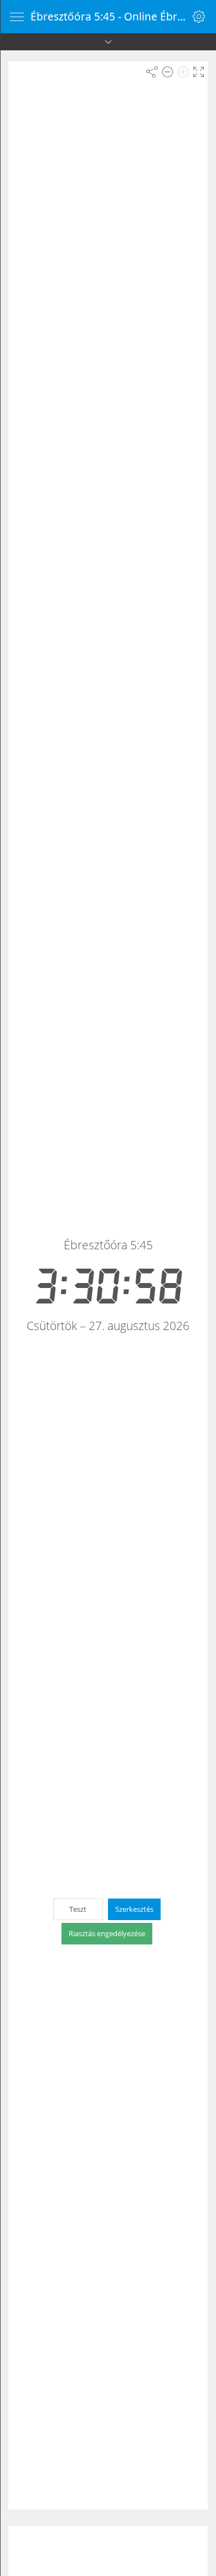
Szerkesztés (134, 1909)
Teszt (78, 1909)
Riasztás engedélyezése (107, 1933)
